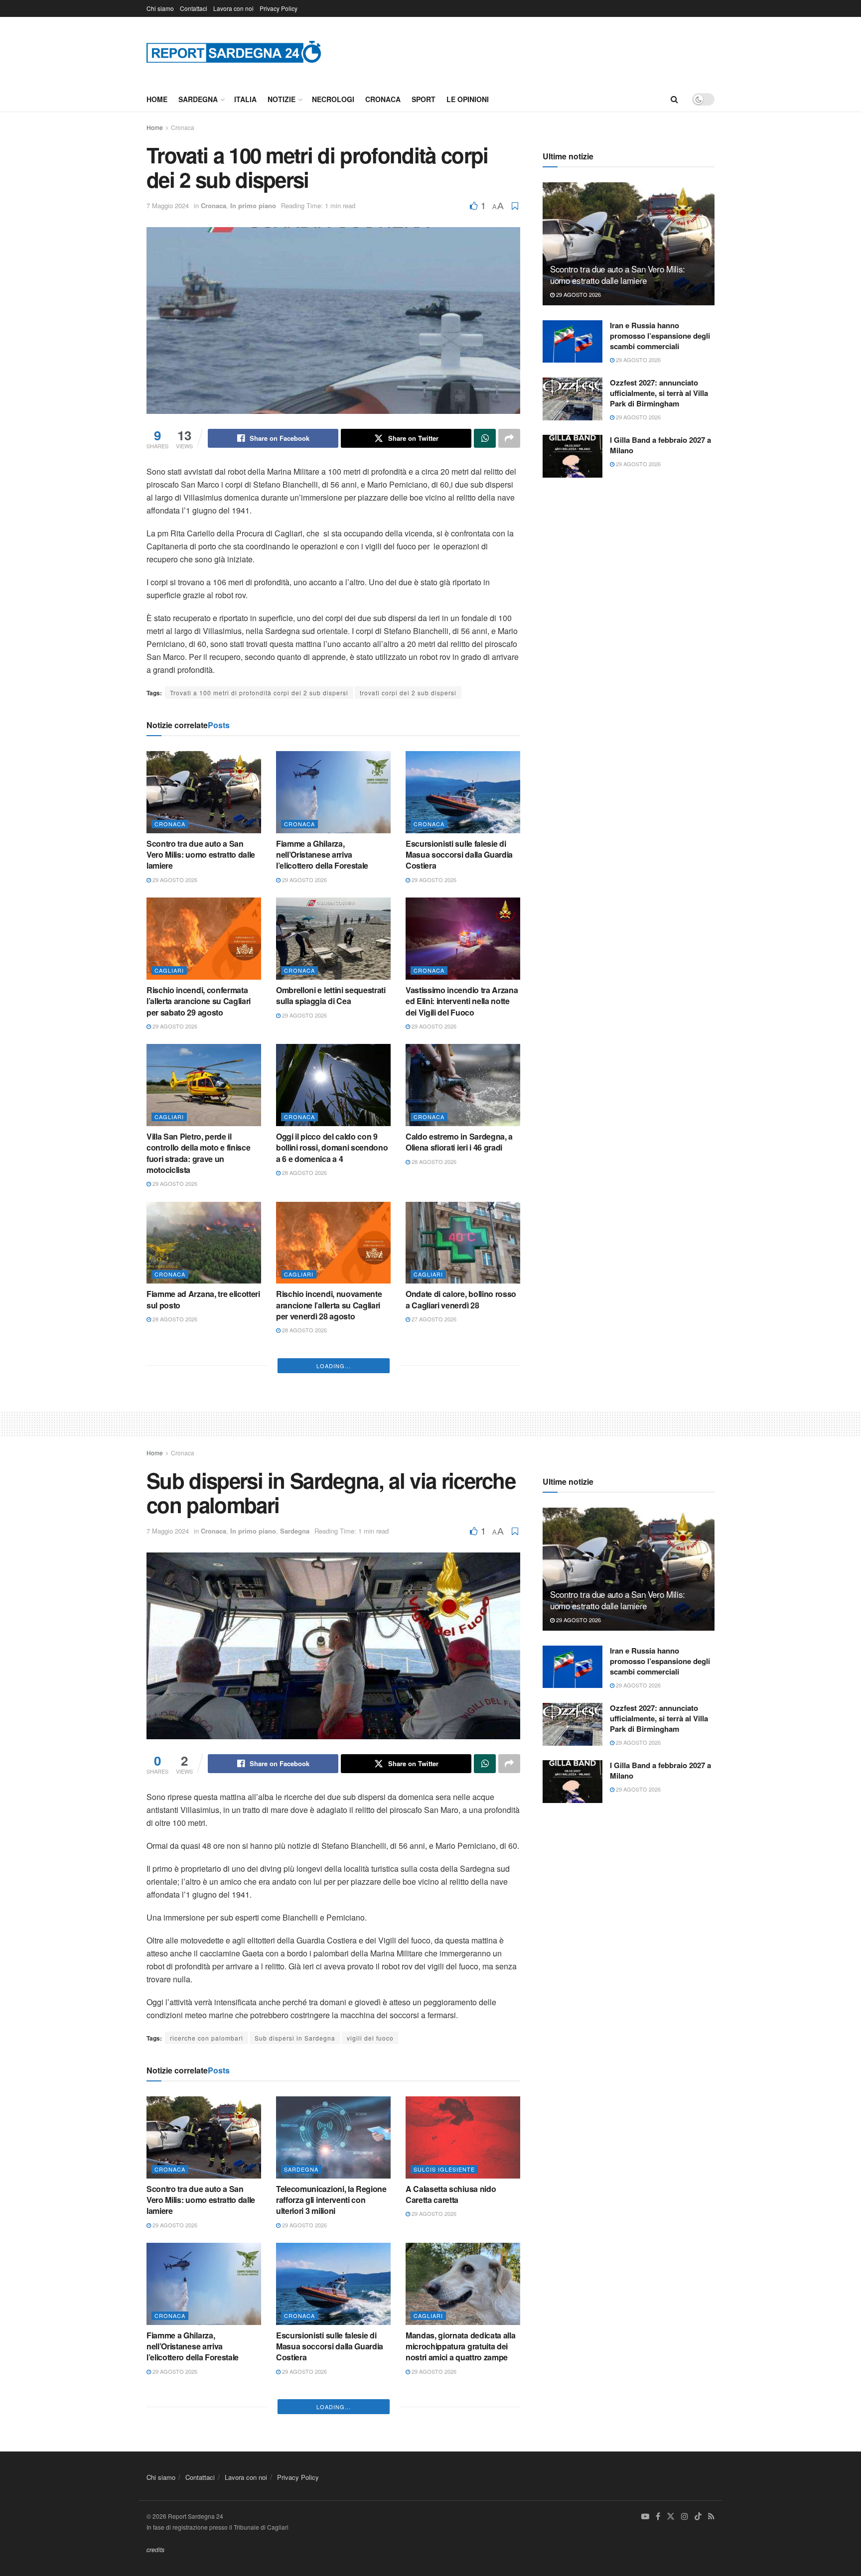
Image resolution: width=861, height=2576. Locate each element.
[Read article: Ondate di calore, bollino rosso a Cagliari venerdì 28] (463, 1243)
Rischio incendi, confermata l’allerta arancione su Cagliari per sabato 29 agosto (199, 1001)
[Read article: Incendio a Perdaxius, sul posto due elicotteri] (204, 1536)
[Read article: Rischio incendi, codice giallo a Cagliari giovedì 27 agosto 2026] (463, 1536)
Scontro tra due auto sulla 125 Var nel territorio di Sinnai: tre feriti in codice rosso (201, 1451)
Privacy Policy (279, 8)
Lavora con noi (233, 8)
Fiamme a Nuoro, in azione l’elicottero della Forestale (324, 1446)
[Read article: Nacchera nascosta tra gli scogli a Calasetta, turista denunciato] (463, 1389)
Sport (424, 99)
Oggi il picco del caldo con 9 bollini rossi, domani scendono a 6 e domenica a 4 (332, 1148)
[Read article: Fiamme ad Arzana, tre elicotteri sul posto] (204, 1243)
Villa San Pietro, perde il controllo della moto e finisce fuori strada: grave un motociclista (198, 1153)
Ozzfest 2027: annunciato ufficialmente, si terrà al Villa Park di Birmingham (659, 393)
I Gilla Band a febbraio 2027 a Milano (660, 445)
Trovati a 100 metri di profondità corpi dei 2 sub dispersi (259, 693)
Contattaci (194, 8)
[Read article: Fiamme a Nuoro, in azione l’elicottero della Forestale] (333, 1389)
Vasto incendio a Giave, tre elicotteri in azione (324, 1592)
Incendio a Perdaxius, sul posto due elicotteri (204, 1592)
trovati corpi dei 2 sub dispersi (408, 693)
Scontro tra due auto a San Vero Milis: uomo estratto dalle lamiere (201, 855)
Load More (334, 1648)
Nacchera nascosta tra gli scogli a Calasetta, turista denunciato (452, 1451)
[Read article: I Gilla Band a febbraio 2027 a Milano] (573, 456)
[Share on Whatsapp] (485, 438)
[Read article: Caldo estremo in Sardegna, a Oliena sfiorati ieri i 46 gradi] (463, 1085)
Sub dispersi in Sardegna (295, 2320)
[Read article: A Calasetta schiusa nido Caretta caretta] (463, 2419)
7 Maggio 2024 (168, 205)
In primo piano (253, 205)
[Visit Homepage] (234, 52)
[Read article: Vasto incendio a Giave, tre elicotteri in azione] (333, 1536)
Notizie (282, 99)
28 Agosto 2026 (304, 1172)
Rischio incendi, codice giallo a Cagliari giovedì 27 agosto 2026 (462, 1592)
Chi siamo (160, 8)
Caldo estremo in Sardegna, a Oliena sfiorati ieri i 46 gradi (459, 1142)
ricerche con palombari (207, 2320)
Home (157, 99)
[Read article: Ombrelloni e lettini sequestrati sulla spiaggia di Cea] (333, 938)
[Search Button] (674, 99)
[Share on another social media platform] (509, 438)
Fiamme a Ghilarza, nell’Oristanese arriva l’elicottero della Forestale (322, 855)
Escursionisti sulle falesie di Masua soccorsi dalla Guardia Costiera (459, 855)
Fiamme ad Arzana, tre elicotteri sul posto (203, 1299)
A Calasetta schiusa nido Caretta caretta (451, 2476)
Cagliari (169, 970)
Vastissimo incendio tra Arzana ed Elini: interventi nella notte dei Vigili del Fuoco (462, 1001)
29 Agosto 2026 (174, 880)
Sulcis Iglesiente (444, 2450)
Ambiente (429, 1420)
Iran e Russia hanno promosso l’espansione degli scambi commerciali (660, 336)
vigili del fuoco (370, 2320)
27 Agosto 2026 (433, 1319)
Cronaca (383, 99)
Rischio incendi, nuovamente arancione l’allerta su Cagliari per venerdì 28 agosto (329, 1305)
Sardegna (198, 99)
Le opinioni (468, 99)
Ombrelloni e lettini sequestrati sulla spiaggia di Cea (331, 995)
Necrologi (333, 99)
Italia (245, 99)
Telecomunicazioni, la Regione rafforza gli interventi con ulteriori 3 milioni (331, 2481)
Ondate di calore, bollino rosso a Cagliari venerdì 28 (461, 1299)
